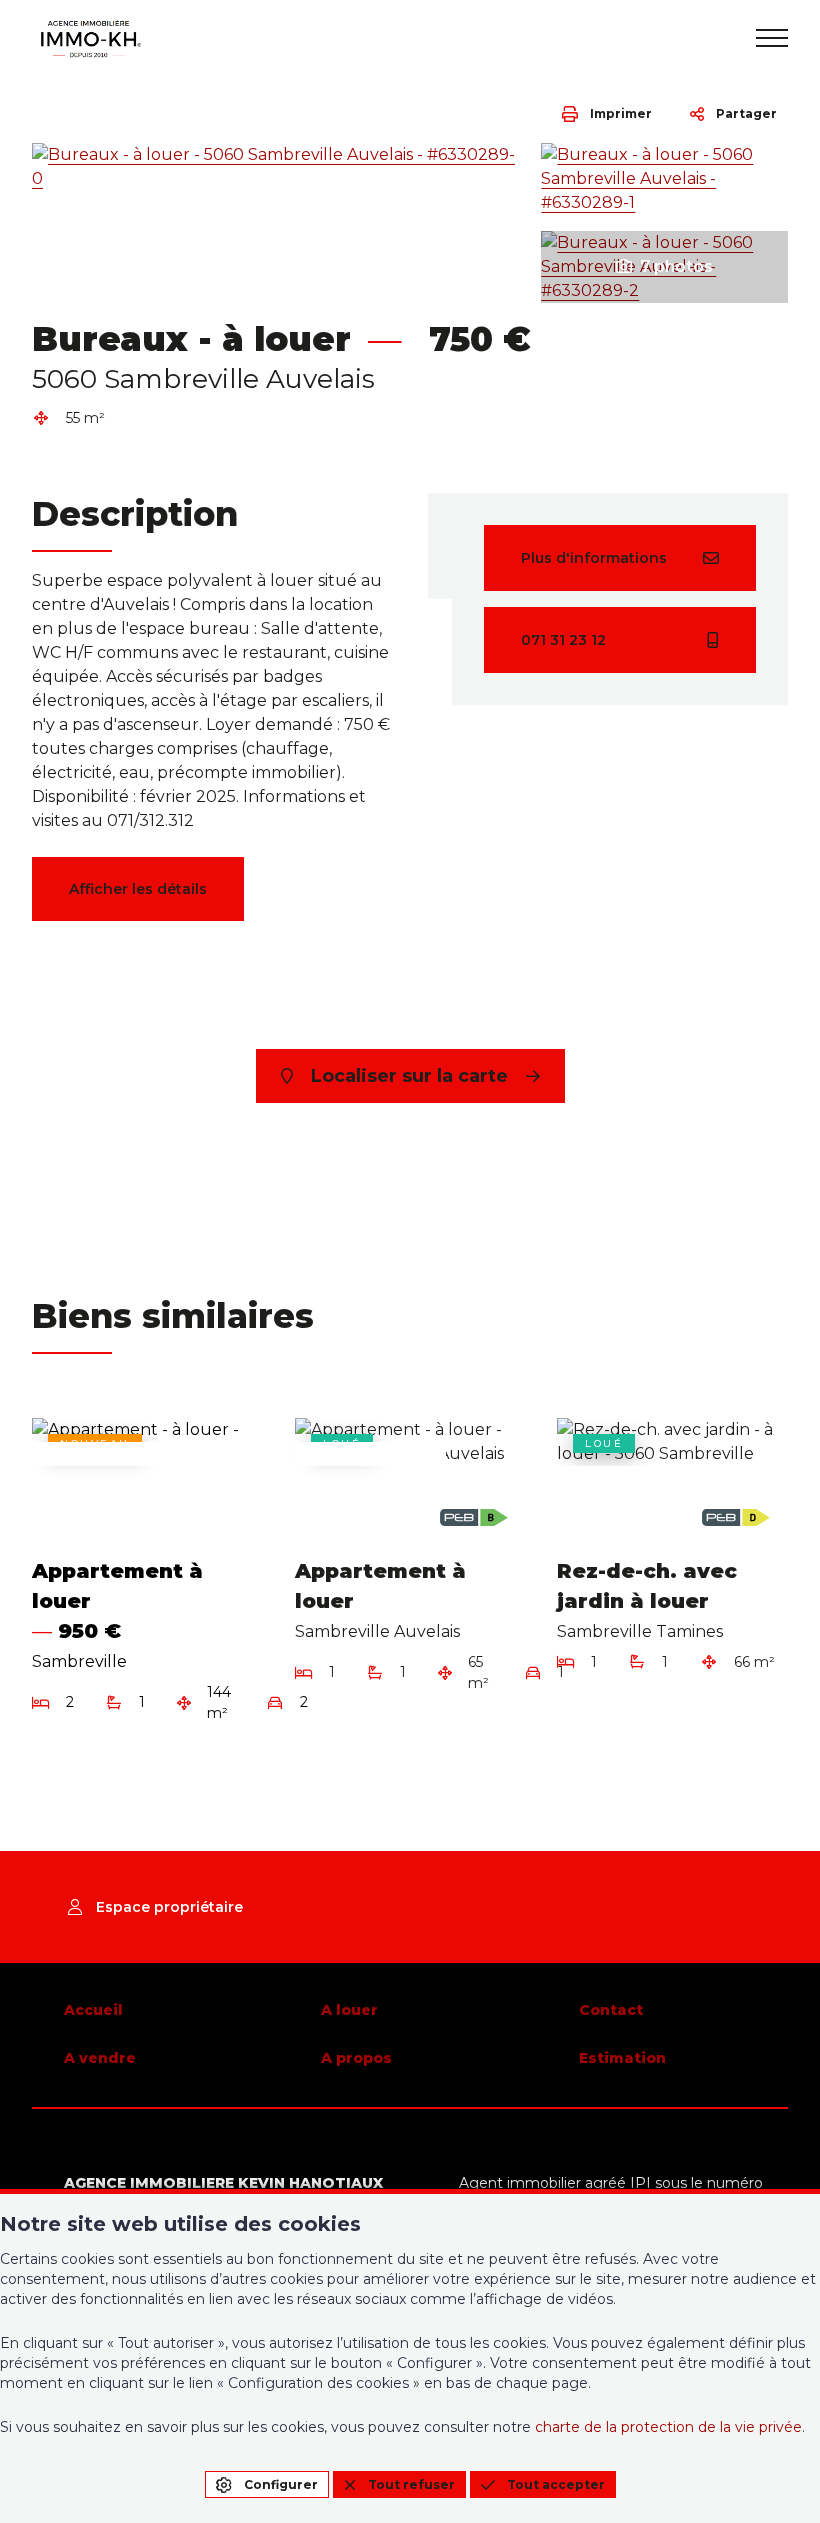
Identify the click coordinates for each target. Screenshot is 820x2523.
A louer (349, 2010)
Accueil (93, 2010)
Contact (611, 2010)
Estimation (622, 2058)
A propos (356, 2058)
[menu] (772, 38)
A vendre (100, 2058)
